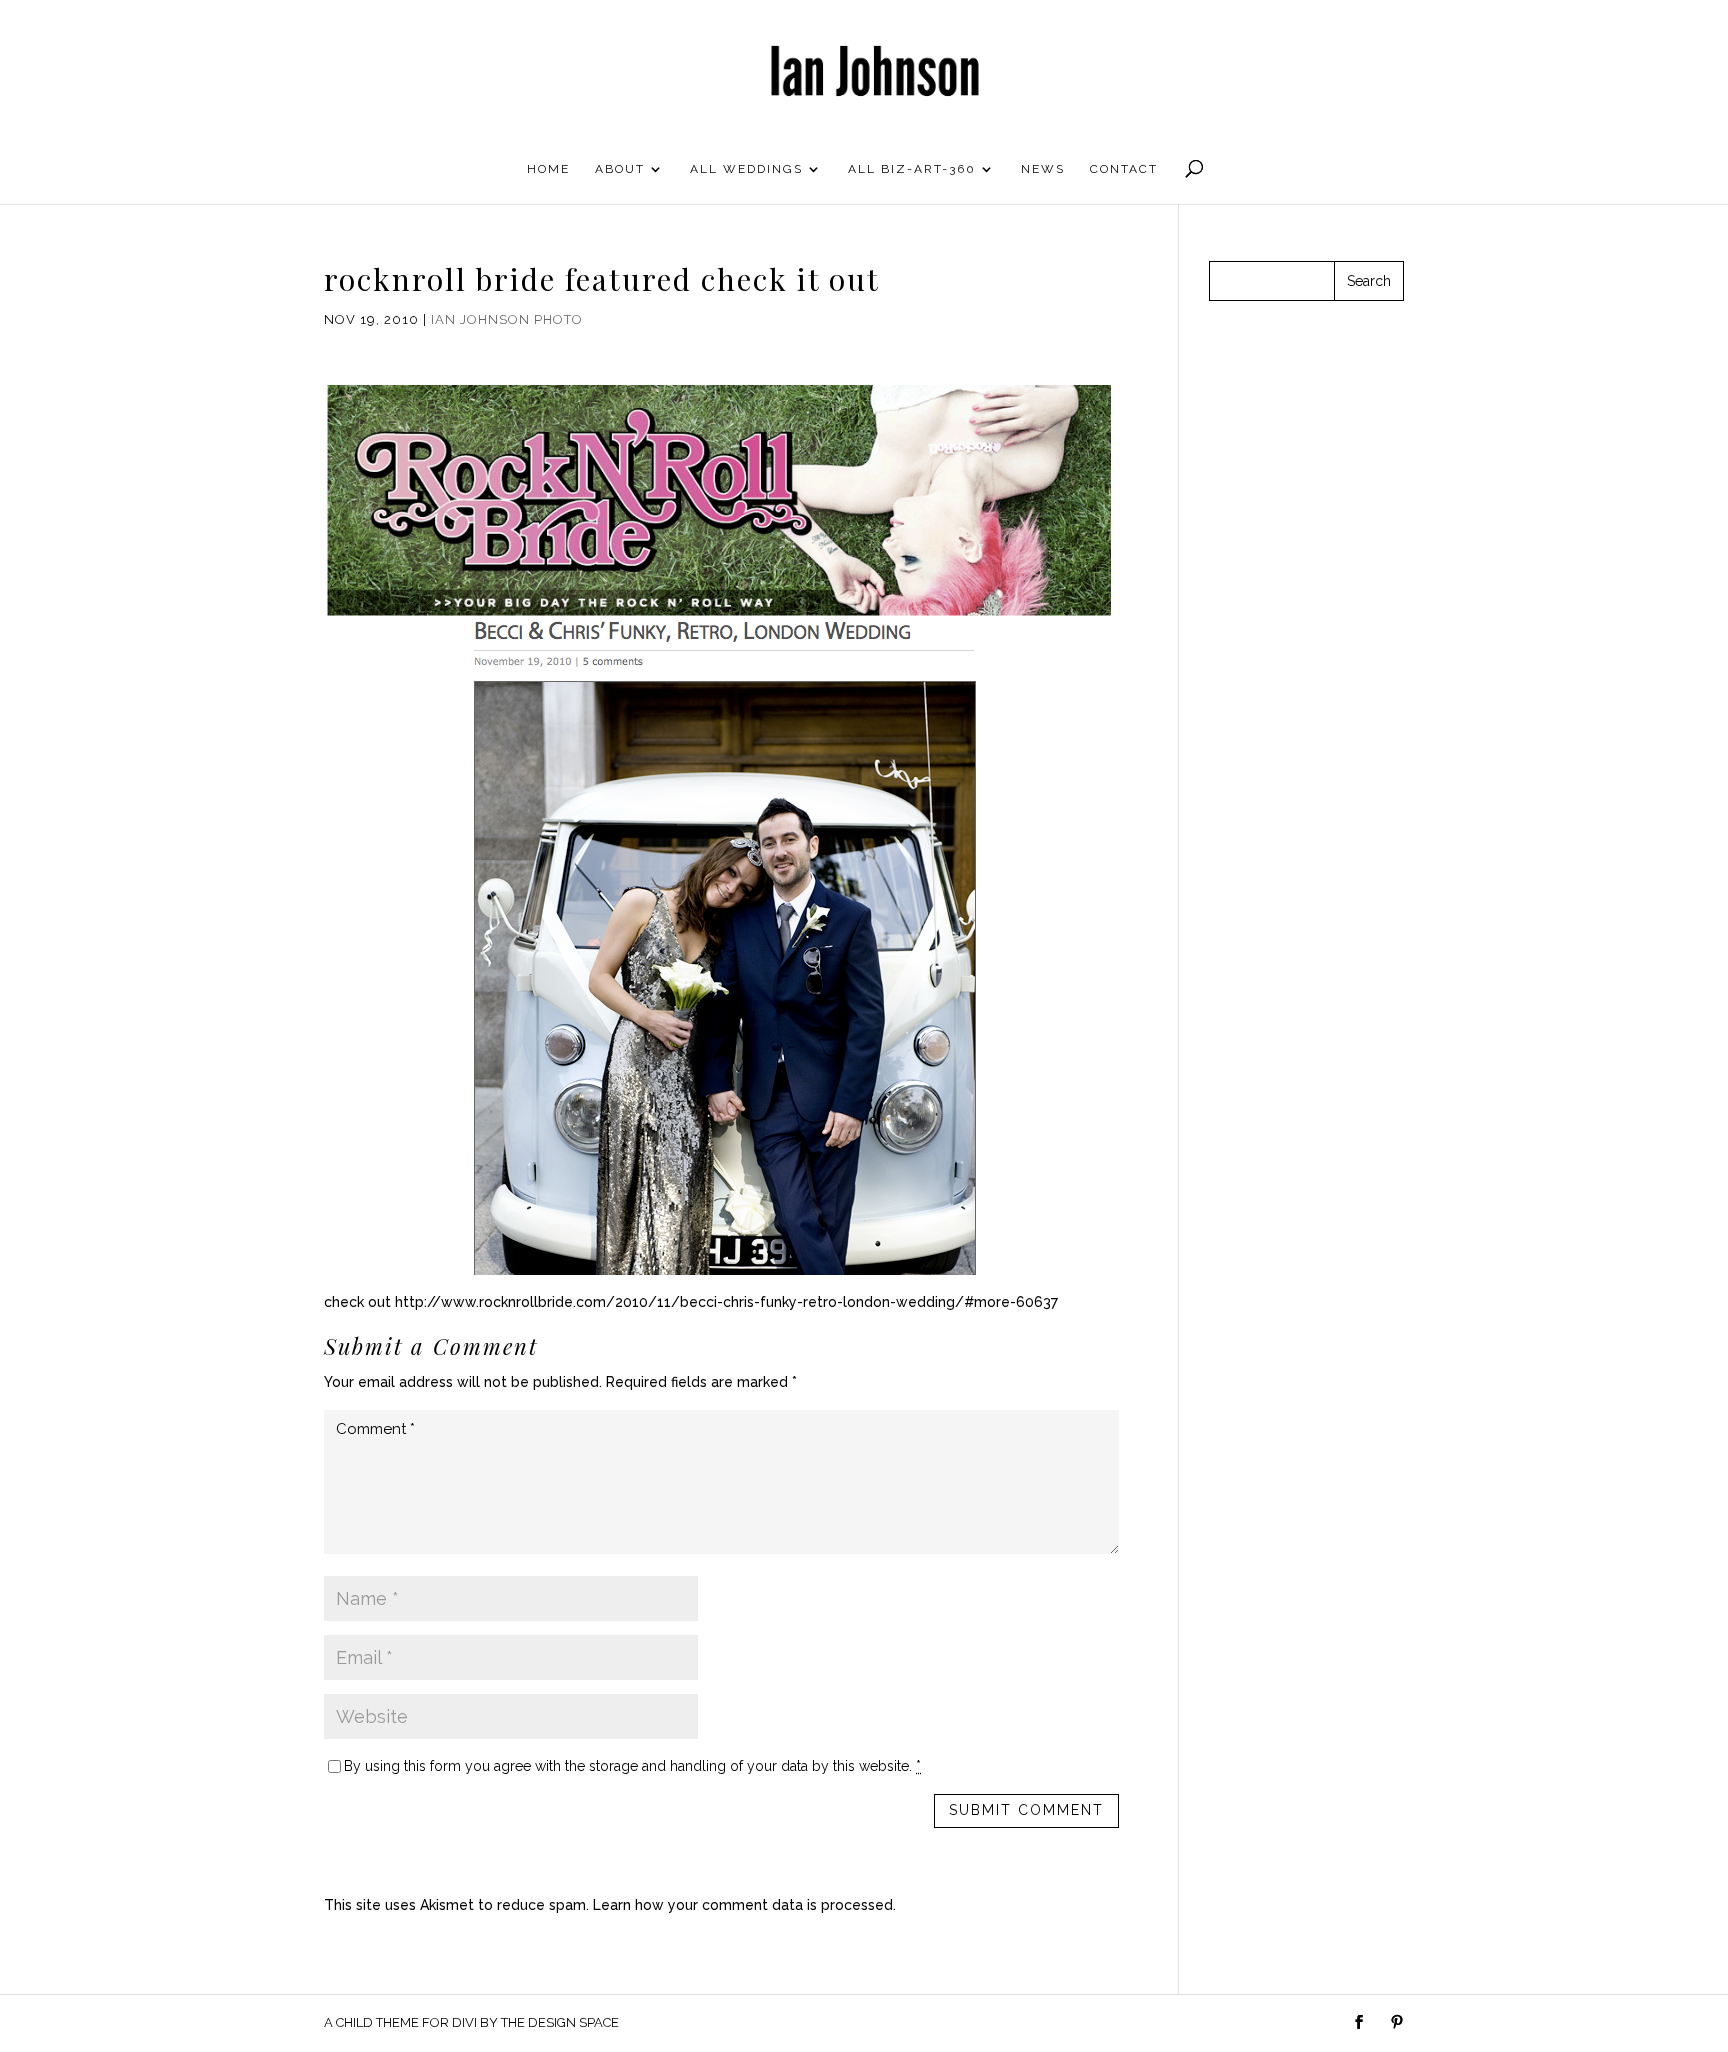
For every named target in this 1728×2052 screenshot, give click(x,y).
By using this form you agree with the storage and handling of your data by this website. (632, 1766)
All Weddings (746, 169)
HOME (548, 169)
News (1043, 169)
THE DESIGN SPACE (560, 2022)
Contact (1124, 169)
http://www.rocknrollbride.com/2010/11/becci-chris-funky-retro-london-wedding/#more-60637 (726, 1302)
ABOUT (620, 169)
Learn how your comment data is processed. (744, 1905)
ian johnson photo (507, 319)
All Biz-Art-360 (912, 169)
